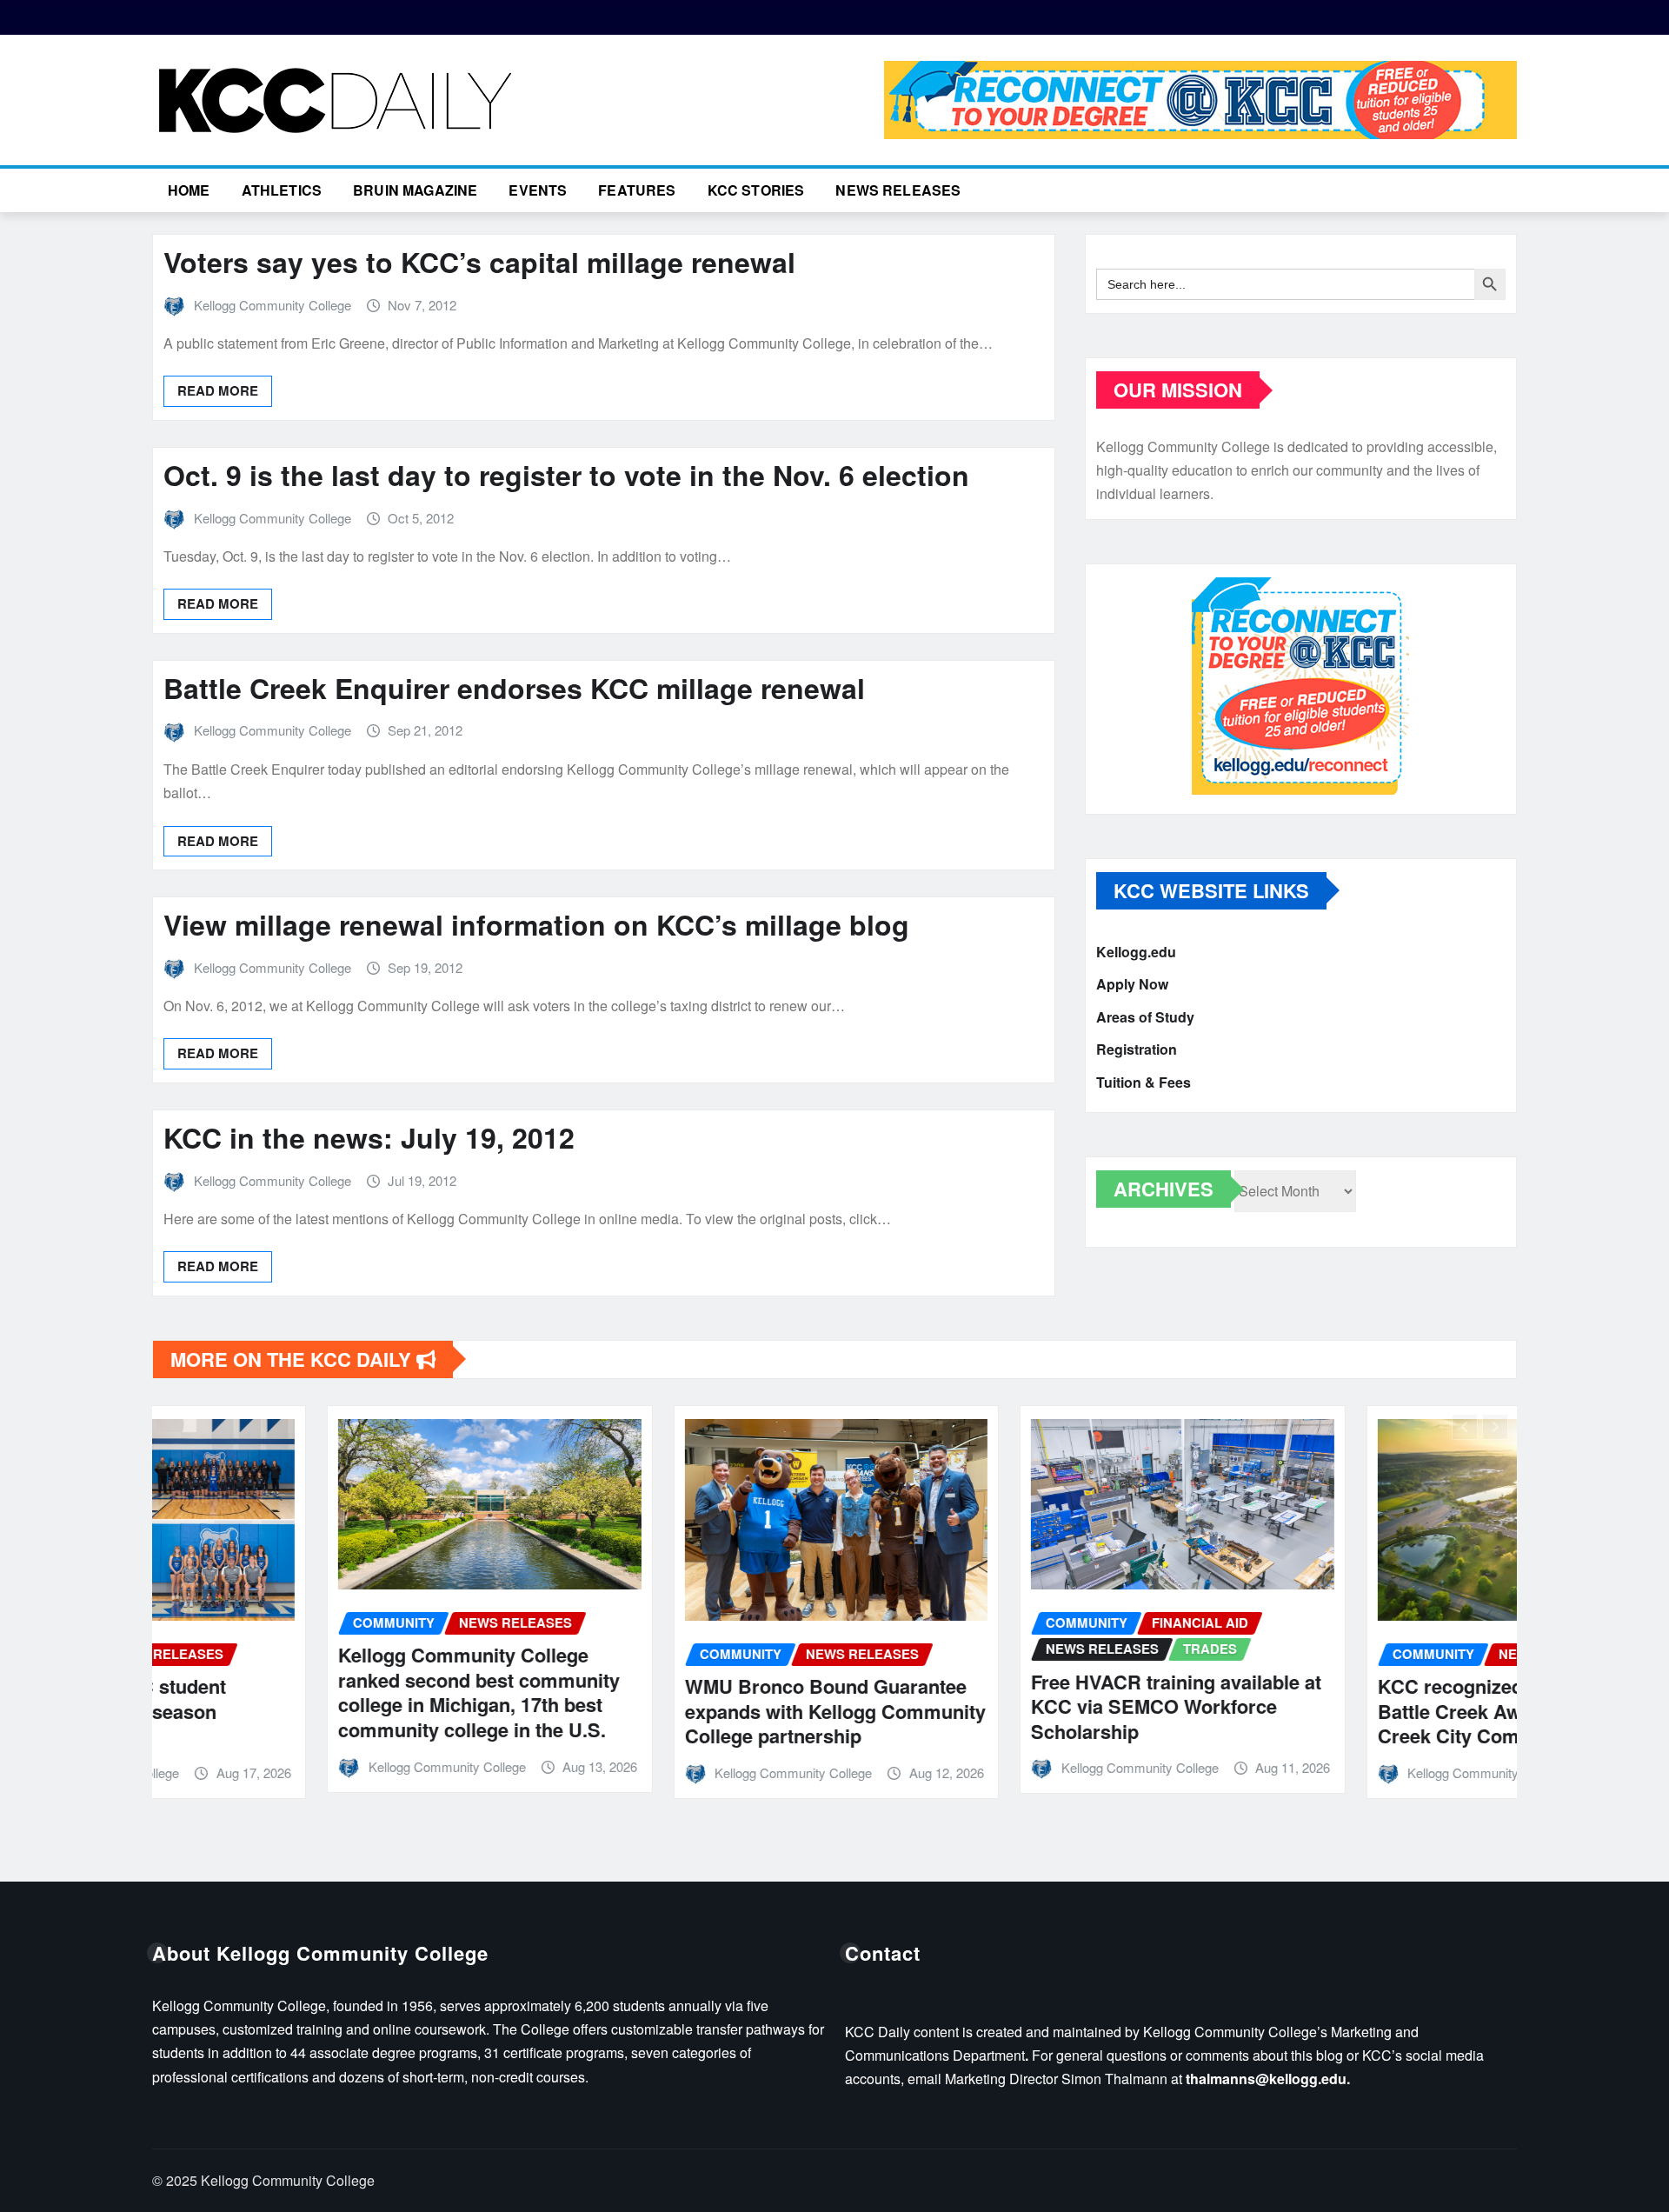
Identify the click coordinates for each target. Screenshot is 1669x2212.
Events (538, 190)
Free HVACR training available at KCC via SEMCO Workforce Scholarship (1001, 1706)
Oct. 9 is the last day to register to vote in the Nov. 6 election (566, 475)
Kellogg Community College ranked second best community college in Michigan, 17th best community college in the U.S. (304, 1692)
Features (637, 190)
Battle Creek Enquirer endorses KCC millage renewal (514, 688)
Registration (1137, 1050)
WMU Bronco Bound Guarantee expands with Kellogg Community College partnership (661, 1711)
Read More (218, 390)
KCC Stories (756, 190)
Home (189, 190)
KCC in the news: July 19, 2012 (369, 1137)
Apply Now (1132, 985)
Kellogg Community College (273, 305)
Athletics (282, 190)
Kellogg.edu (1136, 952)
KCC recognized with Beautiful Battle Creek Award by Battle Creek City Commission (1340, 1711)
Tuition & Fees (1144, 1082)
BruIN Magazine (415, 190)
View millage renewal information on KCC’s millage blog (536, 924)
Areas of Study (1145, 1017)
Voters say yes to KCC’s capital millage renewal (479, 262)
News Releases (898, 190)
